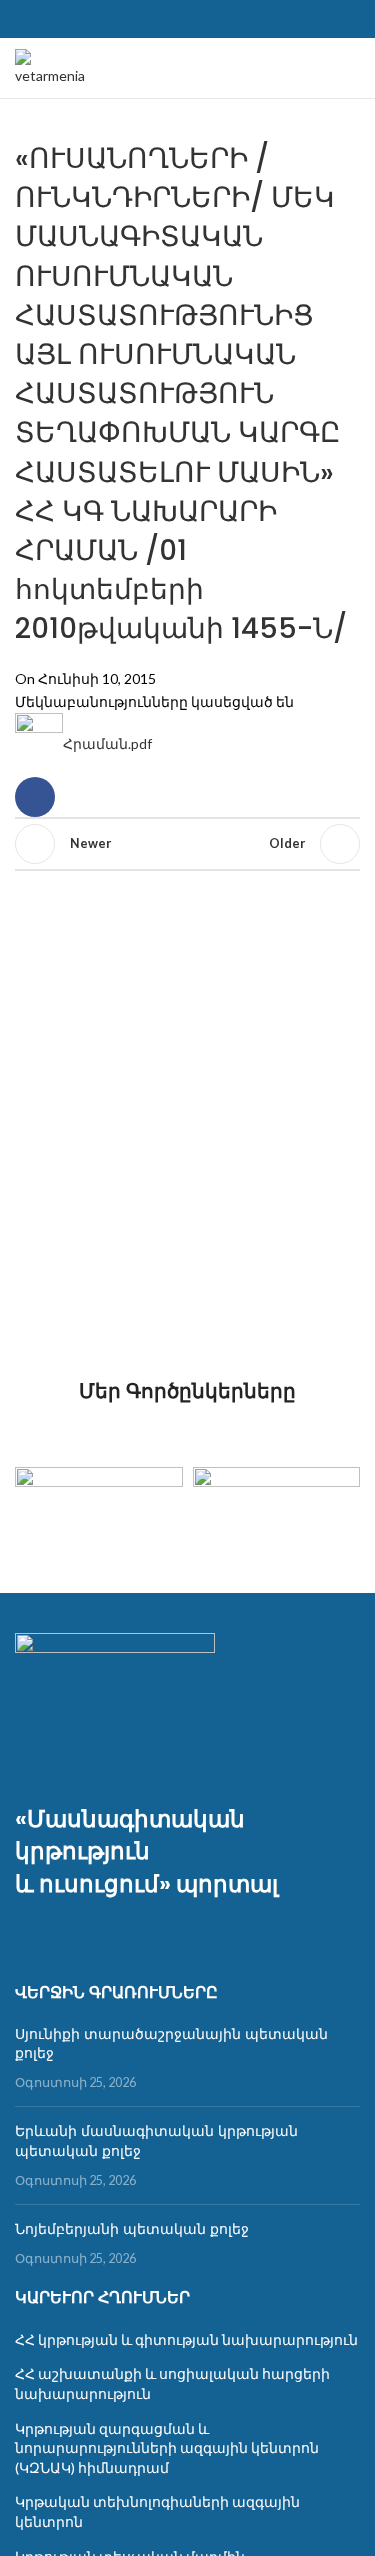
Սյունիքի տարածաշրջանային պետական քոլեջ (171, 2044)
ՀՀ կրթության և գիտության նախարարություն (186, 2339)
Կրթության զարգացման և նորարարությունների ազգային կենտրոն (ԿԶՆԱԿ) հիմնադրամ (167, 2448)
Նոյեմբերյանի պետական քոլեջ (132, 2229)
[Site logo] (52, 66)
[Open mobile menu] (352, 68)
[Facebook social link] (187, 19)
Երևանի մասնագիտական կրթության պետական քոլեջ (156, 2141)
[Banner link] (99, 1508)
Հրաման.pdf (107, 743)
